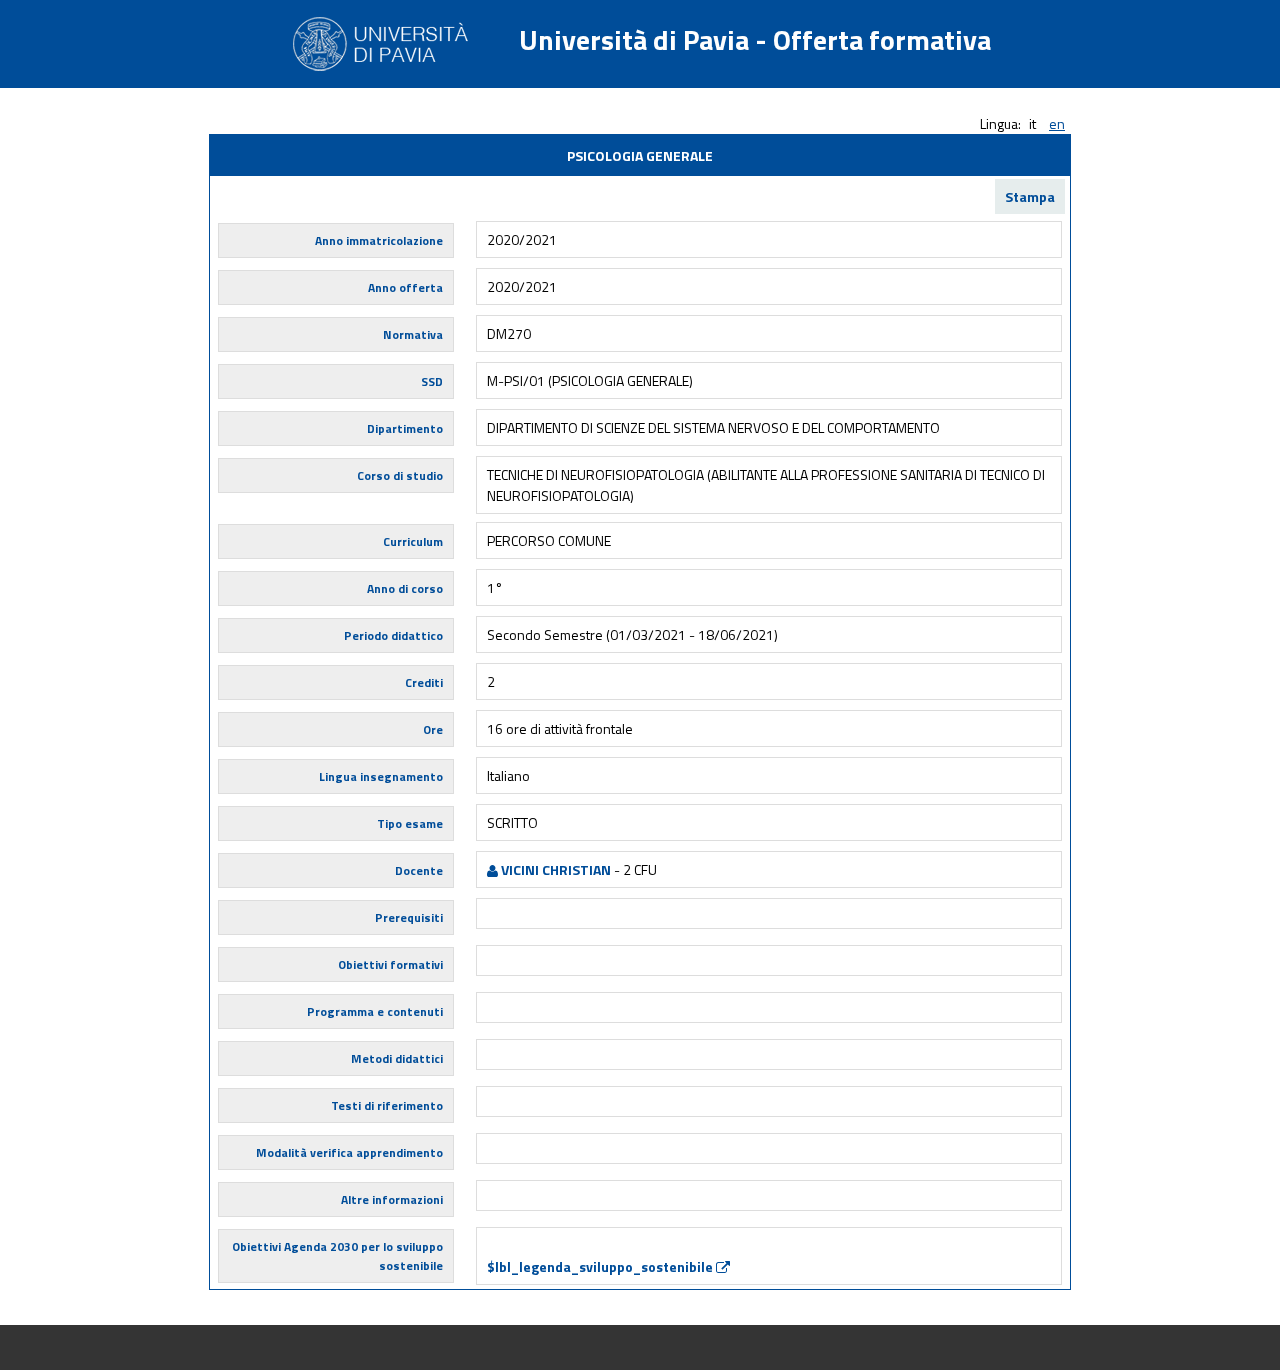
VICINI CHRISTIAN (554, 869)
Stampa (1030, 196)
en (1057, 123)
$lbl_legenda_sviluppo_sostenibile (601, 1266)
